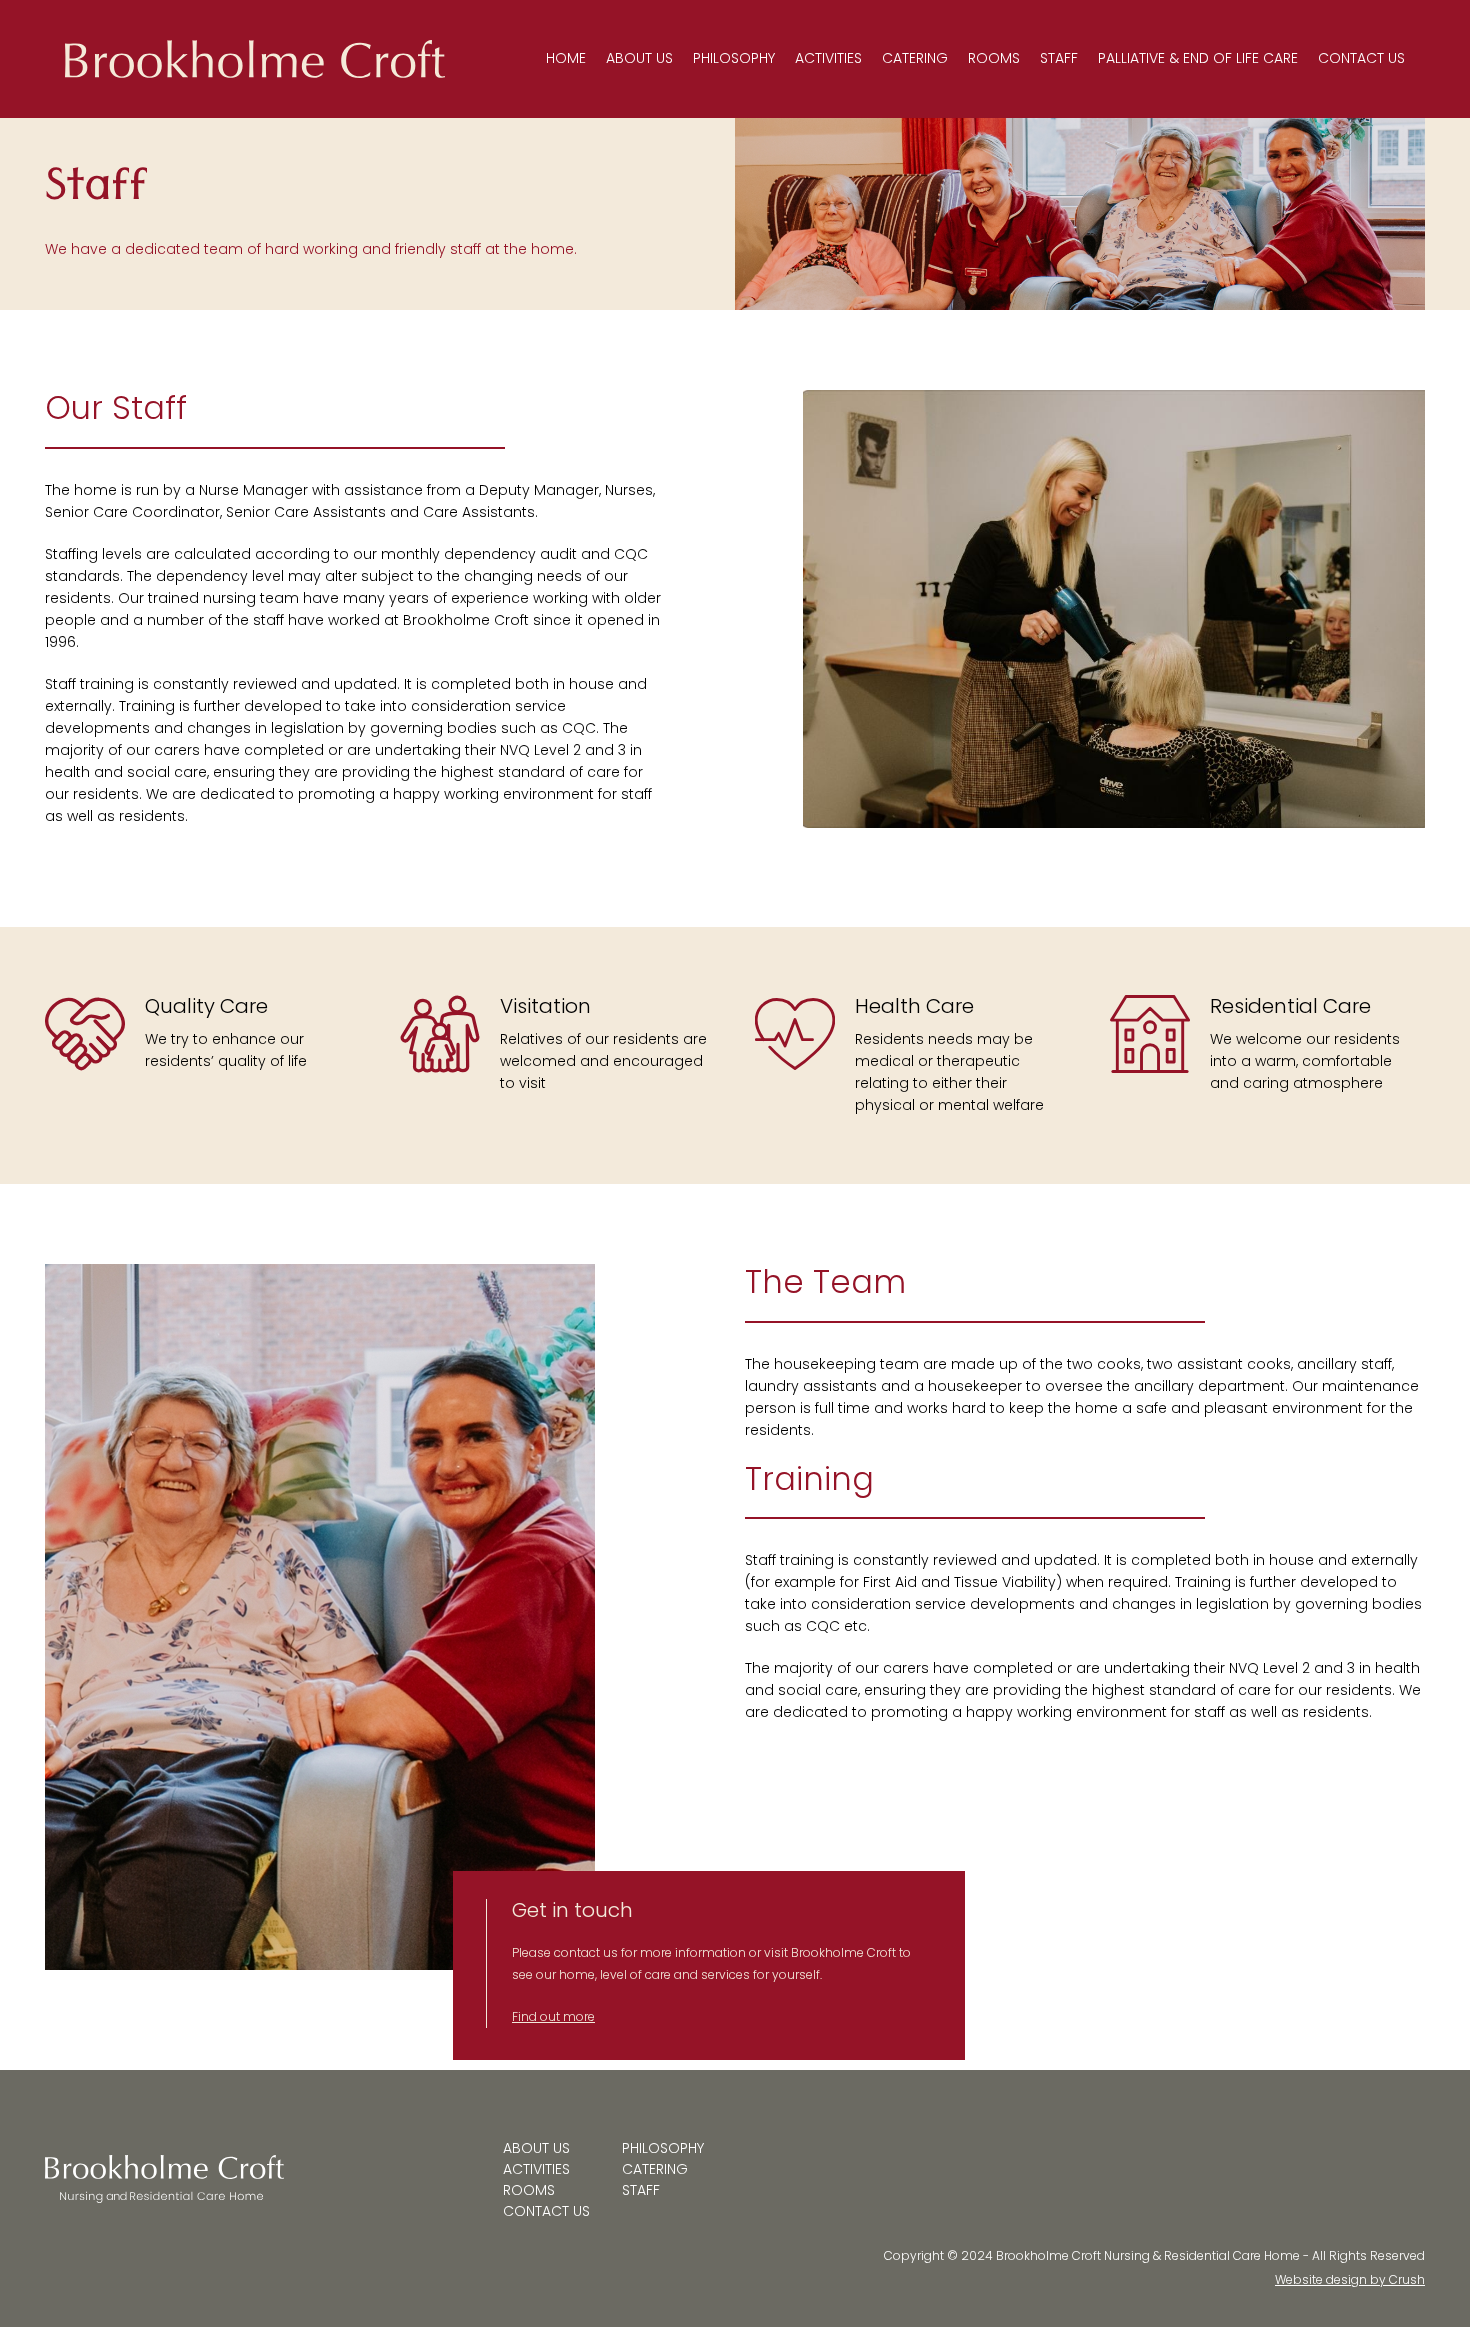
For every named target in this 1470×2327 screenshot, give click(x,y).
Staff (1059, 58)
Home (566, 58)
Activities (828, 58)
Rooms (994, 58)
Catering (915, 58)
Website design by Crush (1350, 2279)
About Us (639, 58)
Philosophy (734, 58)
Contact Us (1361, 58)
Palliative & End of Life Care (1198, 58)
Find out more (553, 2016)
